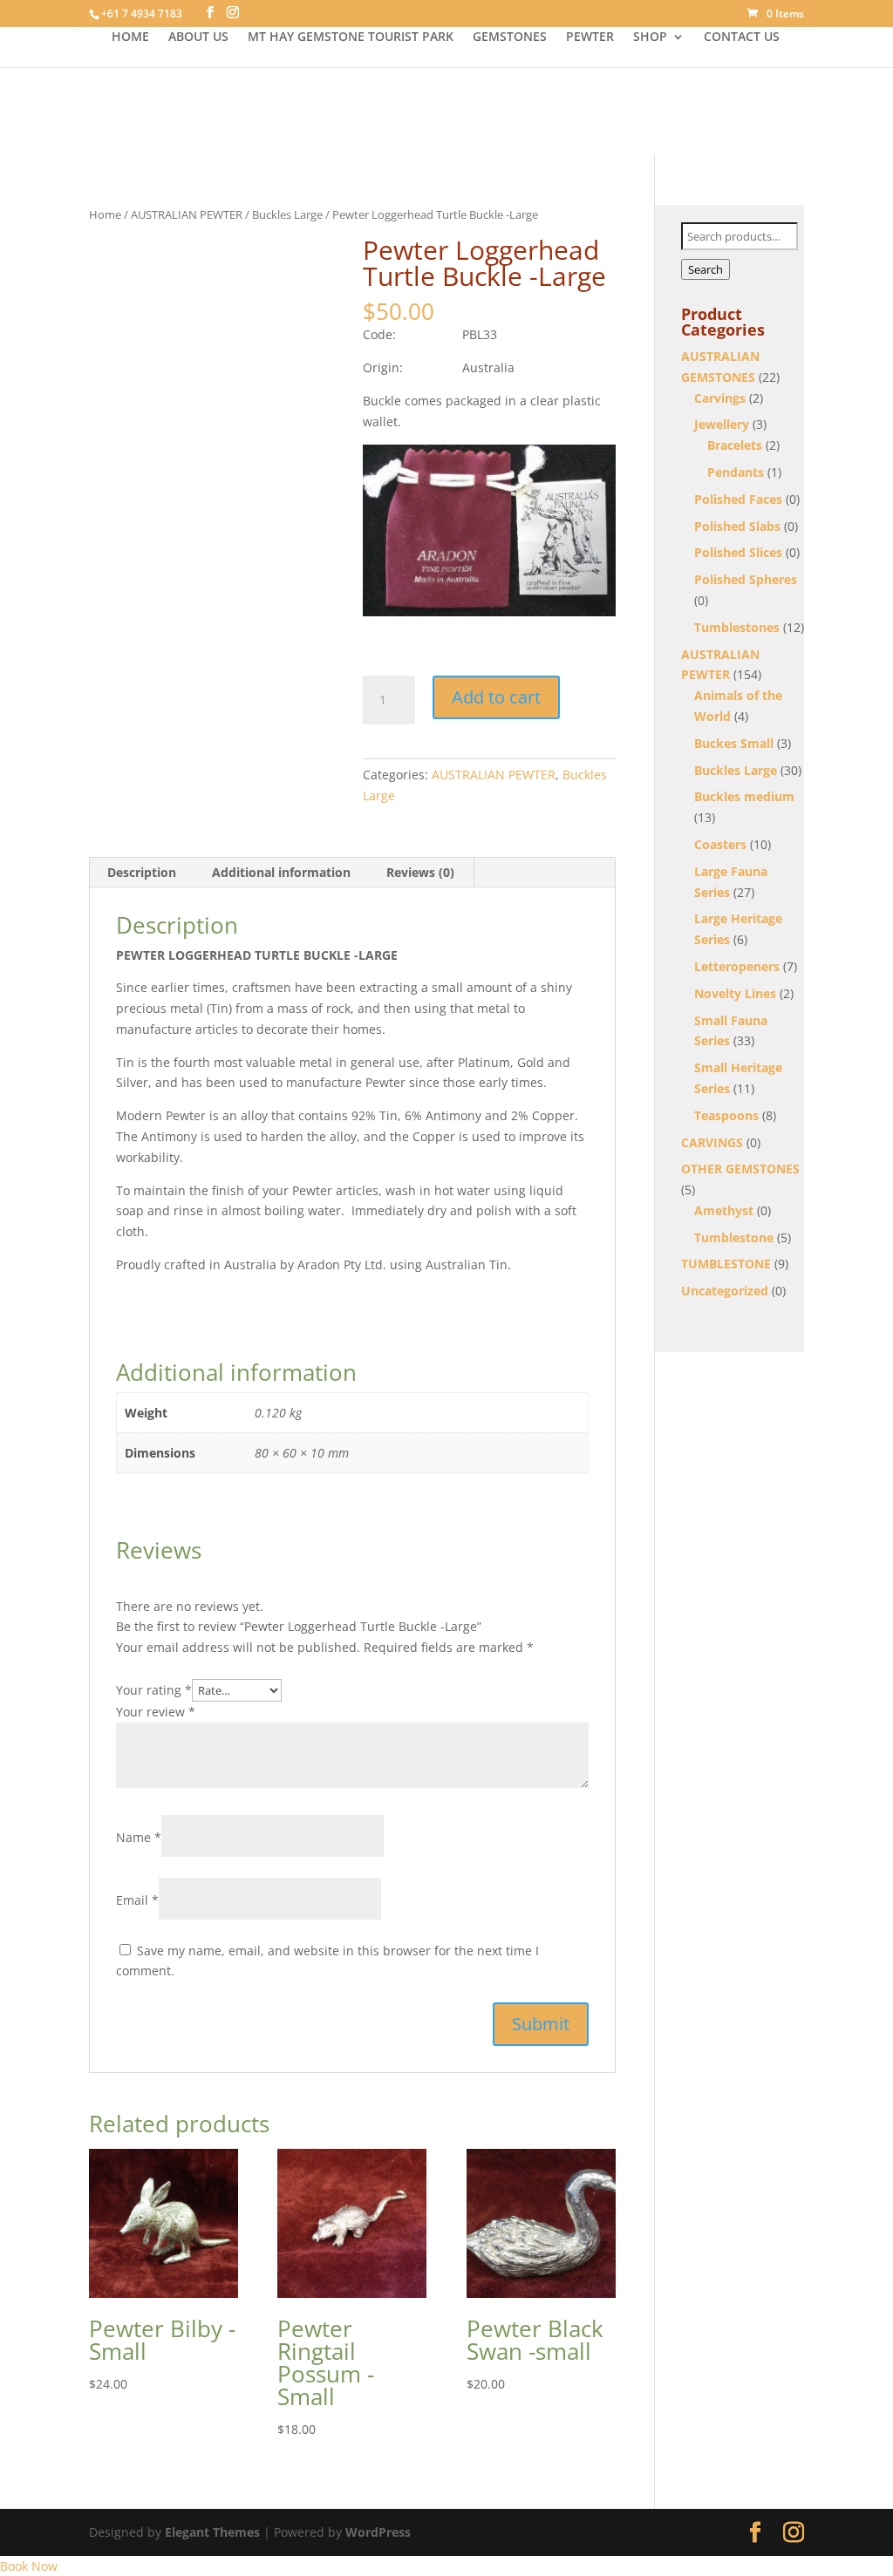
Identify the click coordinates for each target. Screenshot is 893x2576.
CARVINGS (712, 1142)
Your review (156, 1712)
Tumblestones (737, 627)
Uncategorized (725, 1291)
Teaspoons (726, 1115)
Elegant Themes (212, 2532)
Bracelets (735, 445)
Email (137, 1900)
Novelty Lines (735, 993)
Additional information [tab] (281, 872)
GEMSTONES (510, 37)
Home (105, 214)
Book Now (29, 2566)
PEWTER (590, 37)
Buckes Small (734, 743)
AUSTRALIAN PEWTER (187, 214)
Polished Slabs (737, 526)
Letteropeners (737, 966)
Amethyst (724, 1210)
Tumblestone (734, 1237)
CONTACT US (742, 37)
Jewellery (722, 424)
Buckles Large (287, 214)
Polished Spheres (746, 579)
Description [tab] (142, 872)
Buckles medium (744, 796)
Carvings (720, 398)
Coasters (720, 844)
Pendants (736, 472)
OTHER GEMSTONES (740, 1169)
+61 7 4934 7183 (142, 14)
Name (139, 1837)
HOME (130, 37)
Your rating (154, 1690)
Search (706, 269)
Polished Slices (738, 552)
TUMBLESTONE (726, 1264)
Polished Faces (738, 499)
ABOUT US (198, 37)
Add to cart (496, 697)
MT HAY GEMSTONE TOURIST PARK (351, 37)
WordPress (378, 2532)
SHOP (650, 37)
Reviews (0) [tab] (420, 872)
